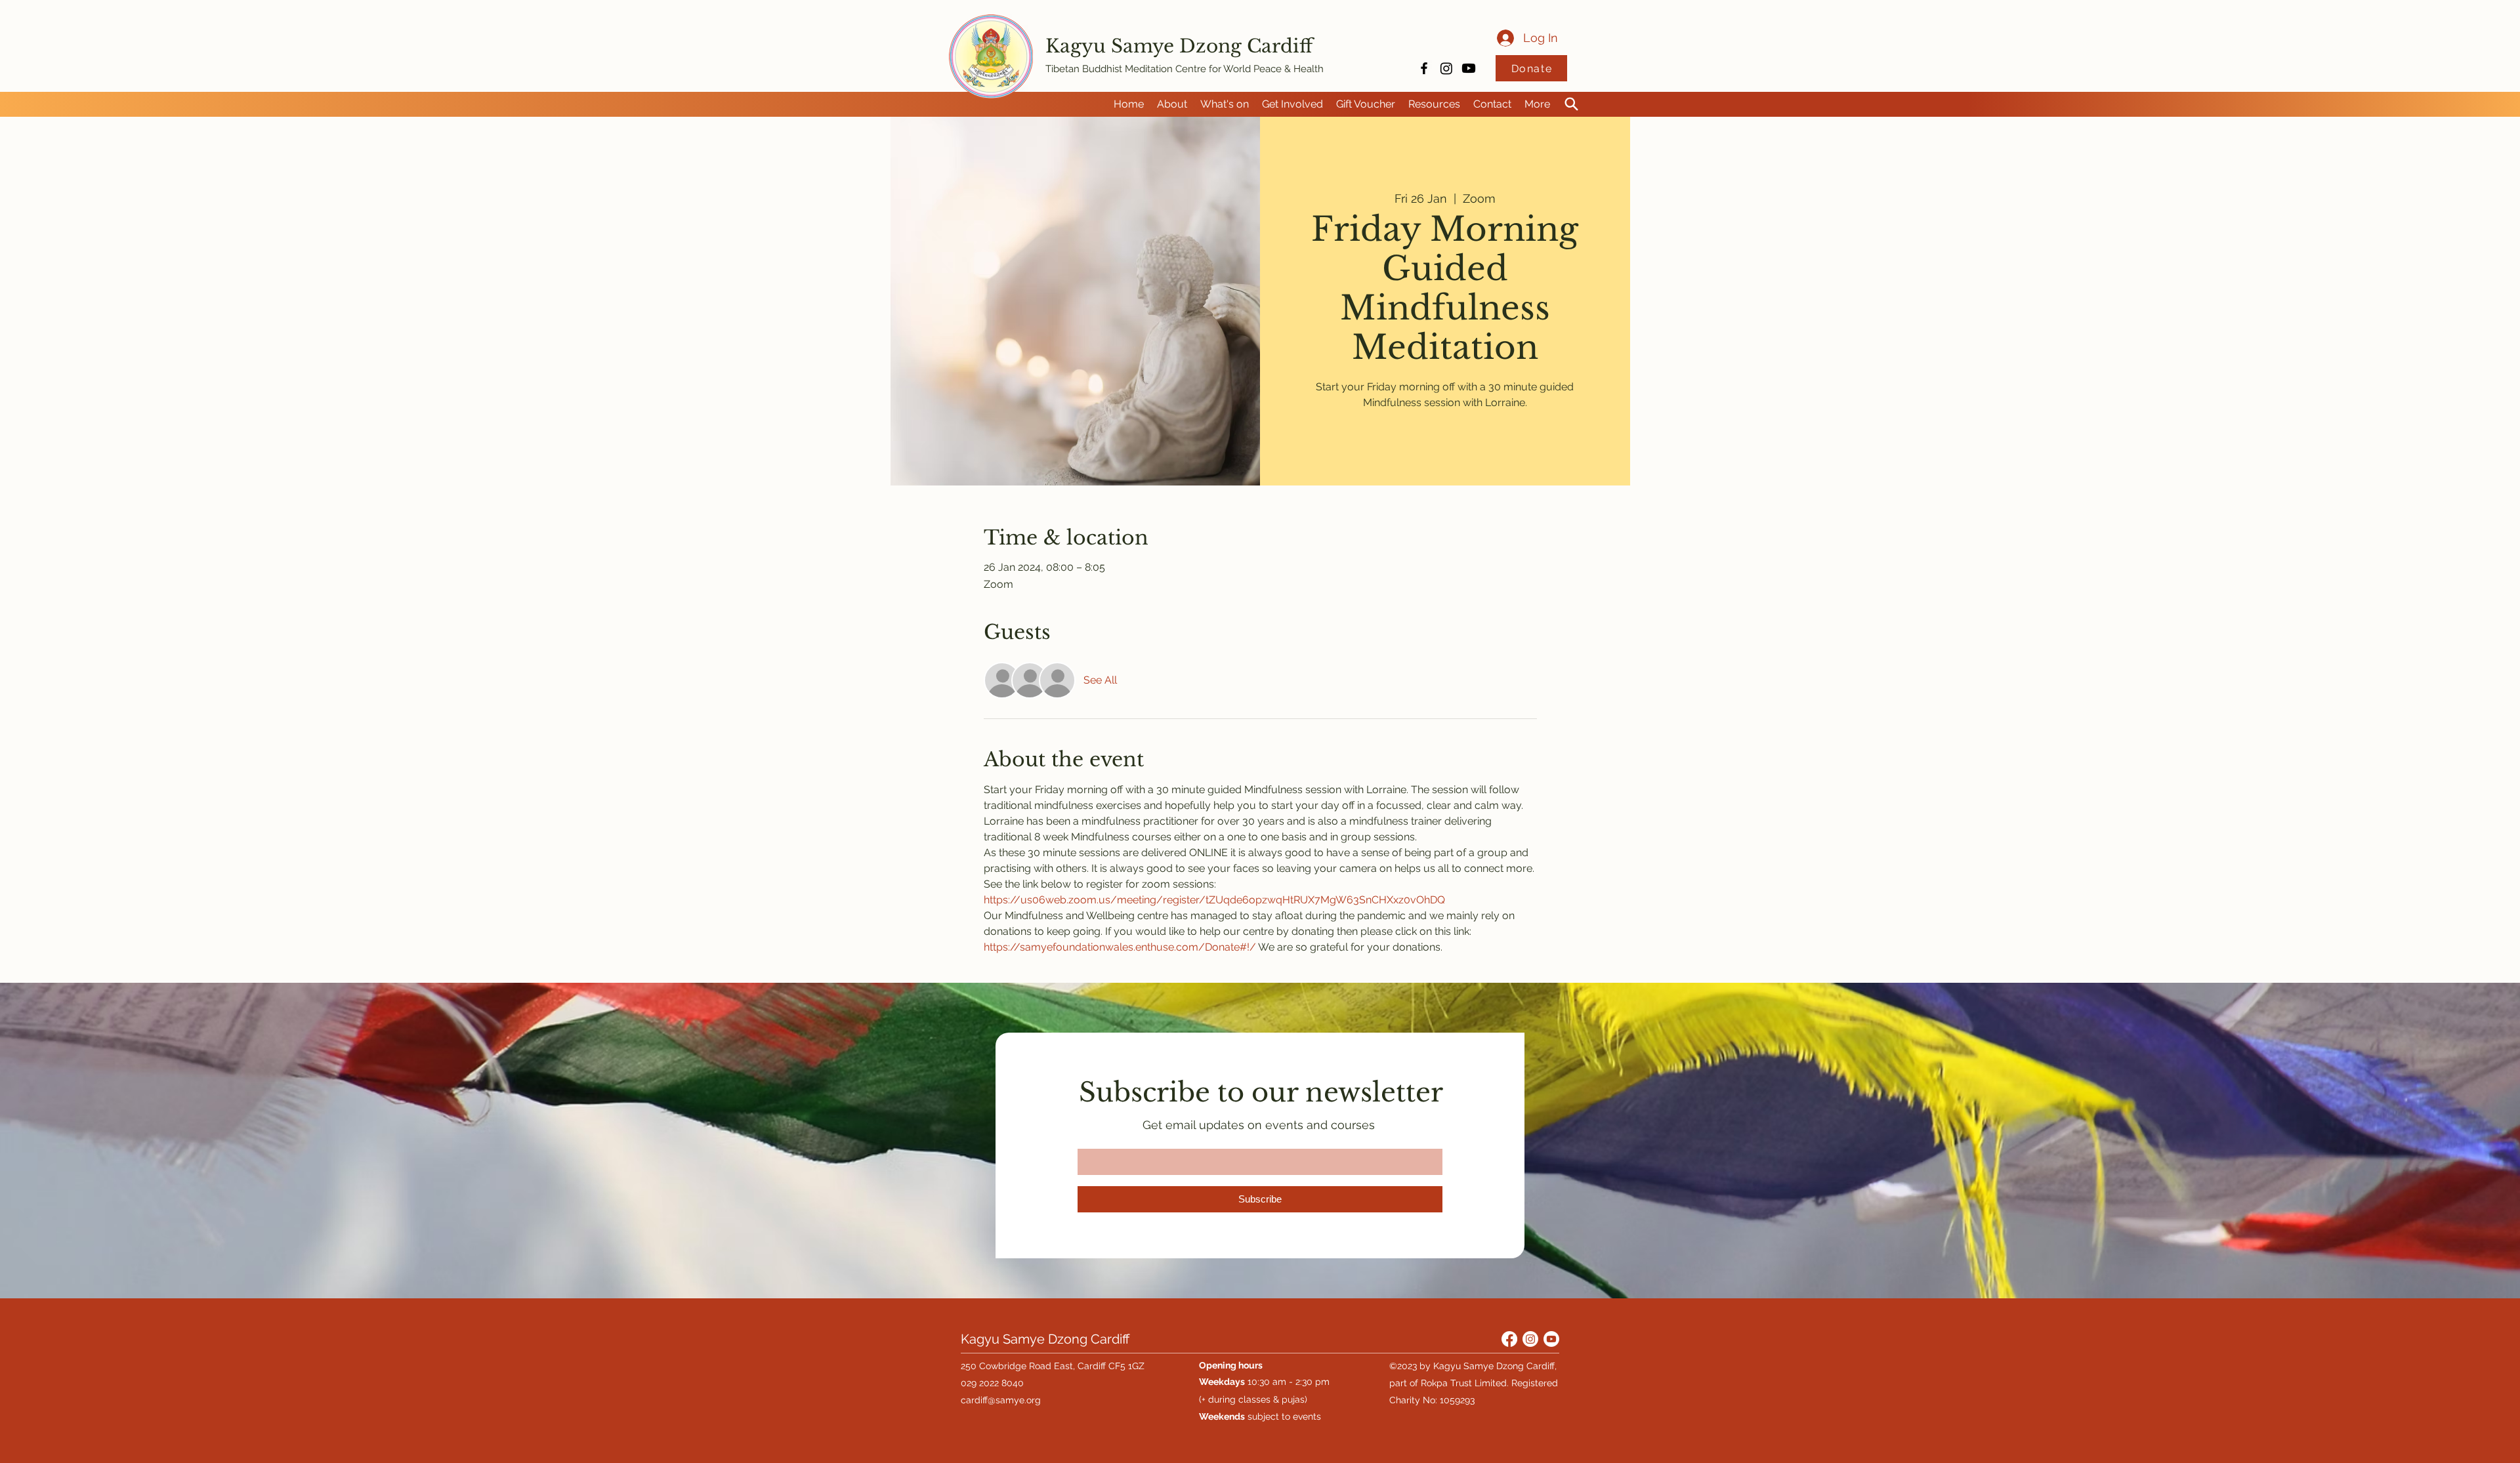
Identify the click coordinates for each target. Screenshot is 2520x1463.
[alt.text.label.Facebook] (1424, 68)
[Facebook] (1509, 1339)
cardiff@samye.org (1001, 1400)
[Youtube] (1469, 68)
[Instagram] (1446, 68)
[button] (1172, 104)
